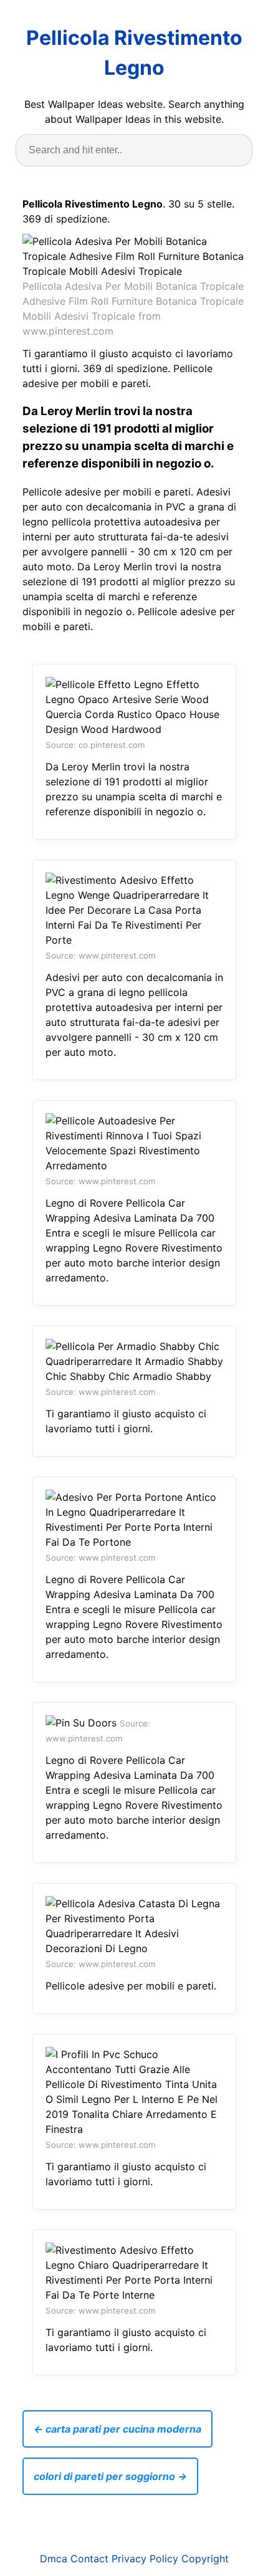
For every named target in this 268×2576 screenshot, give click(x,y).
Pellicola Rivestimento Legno (134, 53)
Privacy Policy (145, 2559)
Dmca (54, 2559)
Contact (89, 2559)
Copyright (205, 2559)
